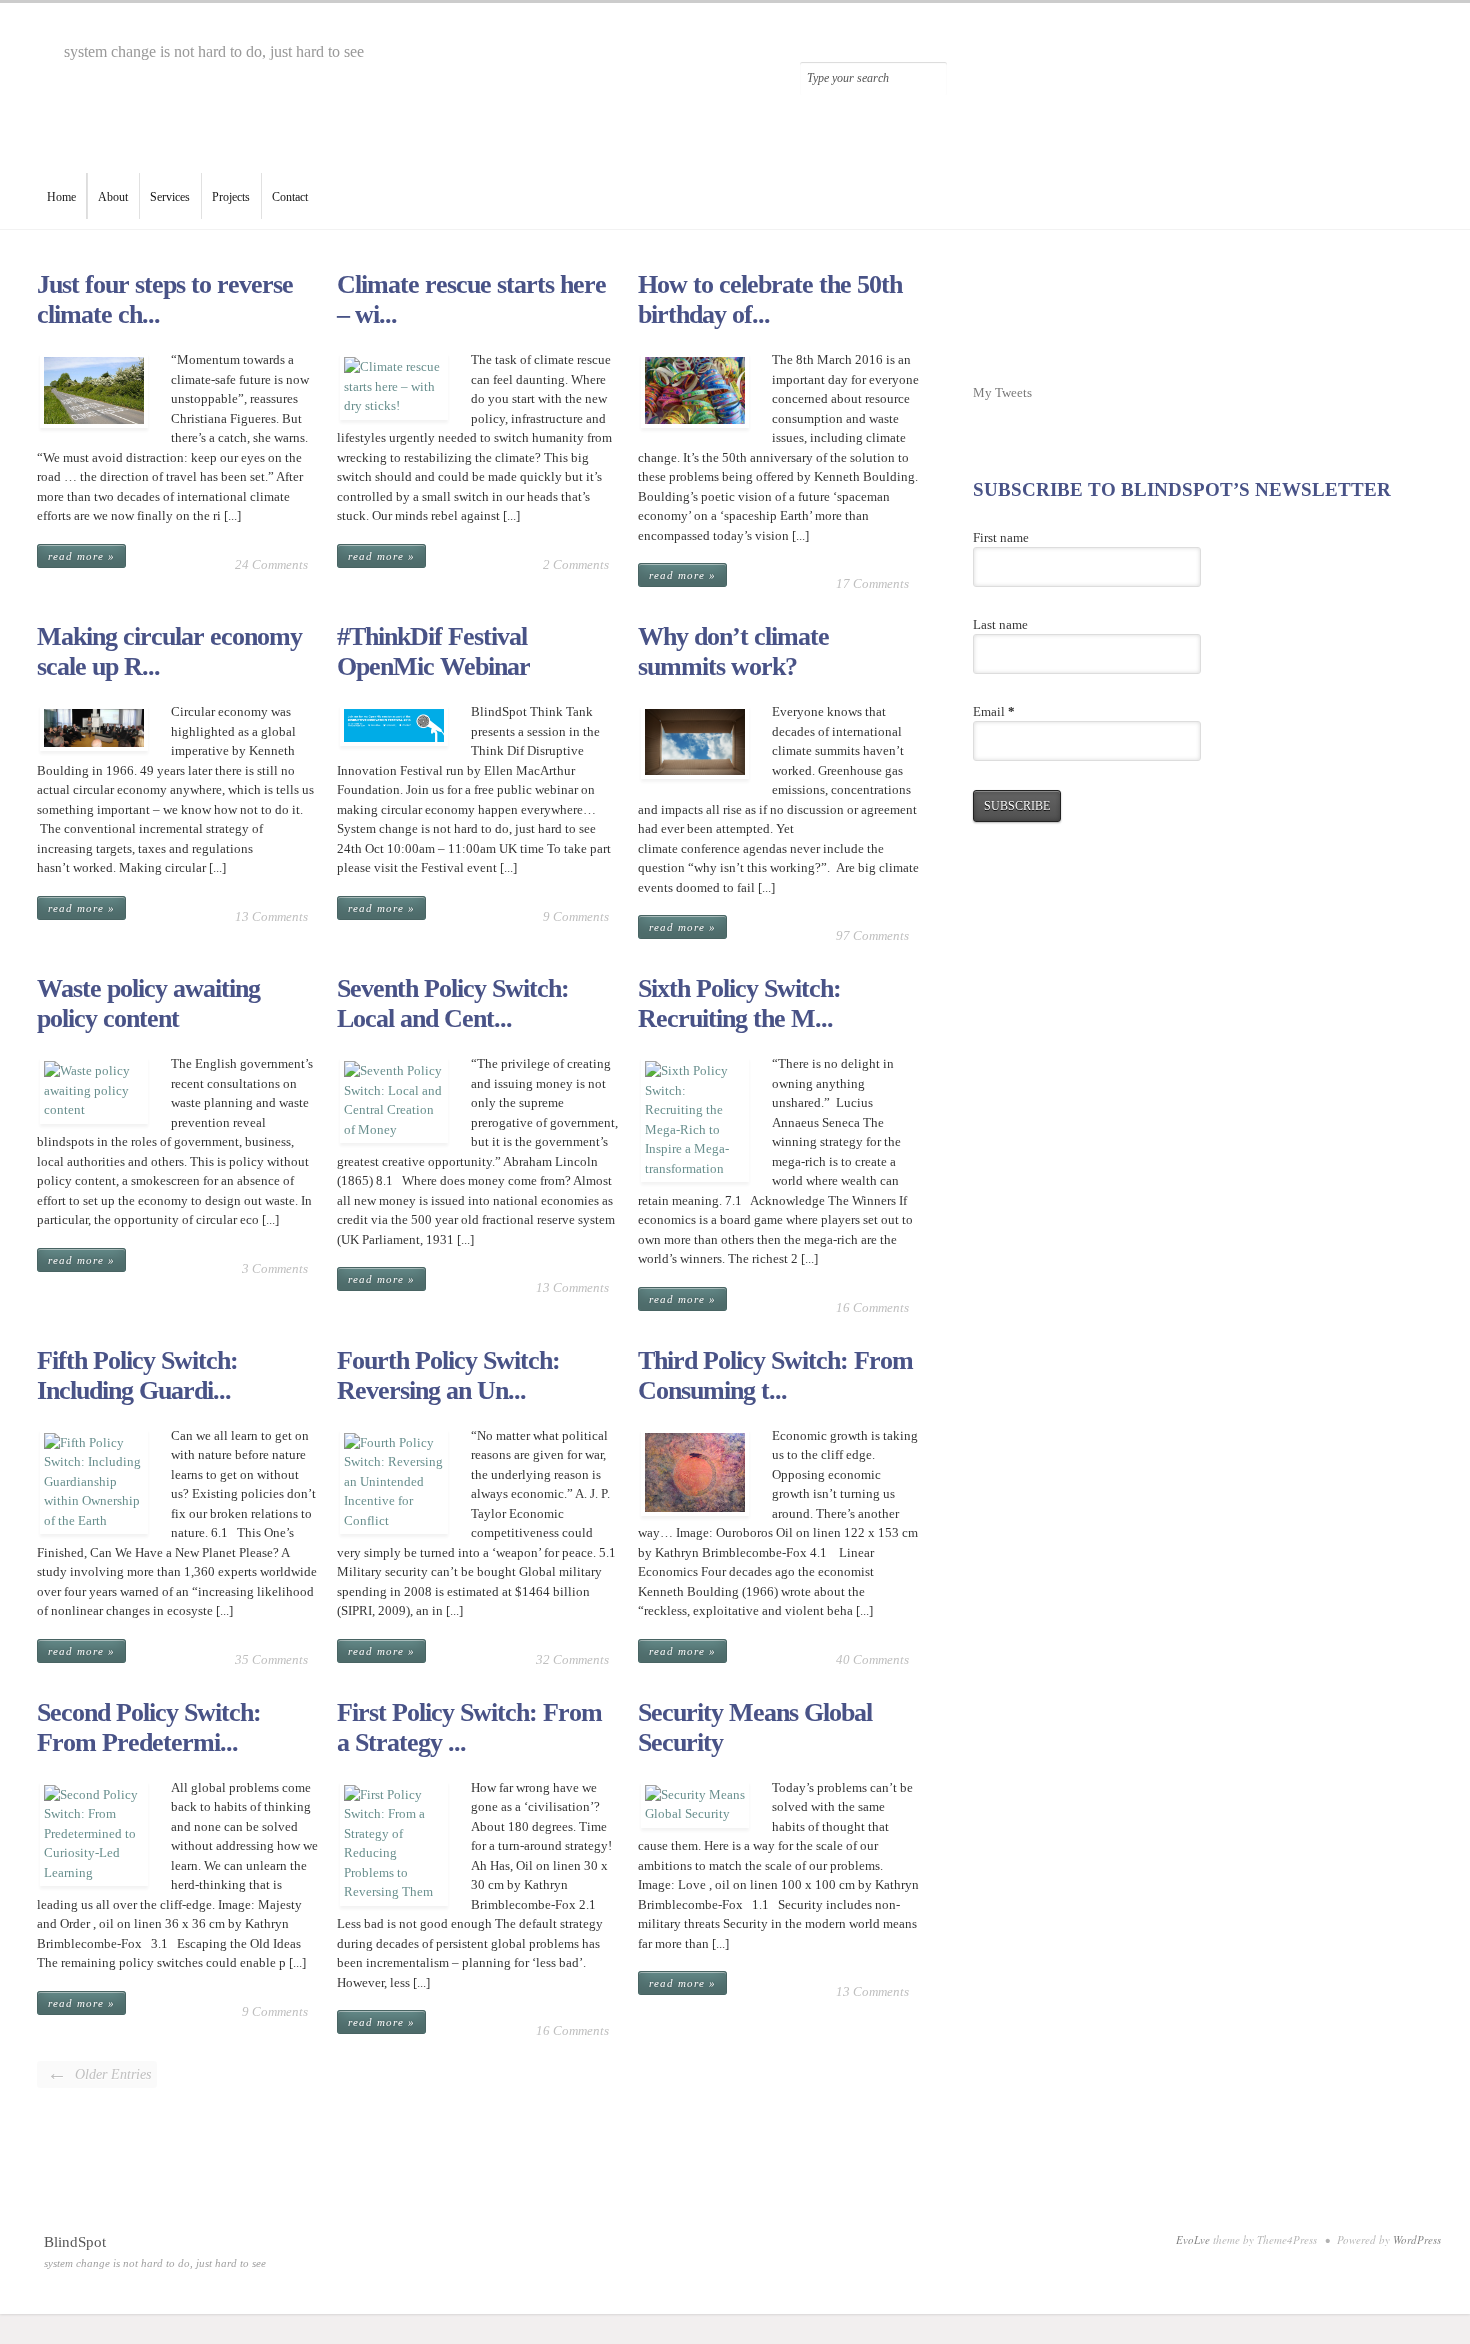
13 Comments (271, 916)
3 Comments (275, 1268)
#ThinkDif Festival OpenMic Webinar (433, 651)
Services (170, 197)
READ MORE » (81, 556)
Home (61, 197)
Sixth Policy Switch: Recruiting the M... (739, 1003)
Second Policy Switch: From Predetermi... (149, 1727)
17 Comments (872, 583)
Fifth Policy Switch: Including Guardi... (137, 1375)
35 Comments (271, 1659)
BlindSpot (75, 2242)
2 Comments (576, 564)
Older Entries (99, 2073)
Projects (231, 197)
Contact (290, 197)
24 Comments (271, 564)
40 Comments (872, 1659)
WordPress (1417, 2239)
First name (1001, 537)
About (113, 197)
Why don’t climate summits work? (733, 651)
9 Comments (576, 916)
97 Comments (872, 935)
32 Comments (572, 1659)
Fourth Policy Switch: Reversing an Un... (448, 1375)
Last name (1000, 624)
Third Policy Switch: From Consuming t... (775, 1375)
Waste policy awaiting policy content (148, 1003)
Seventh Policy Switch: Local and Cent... (453, 1003)
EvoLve (1193, 2239)
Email (994, 711)
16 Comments (872, 1307)
